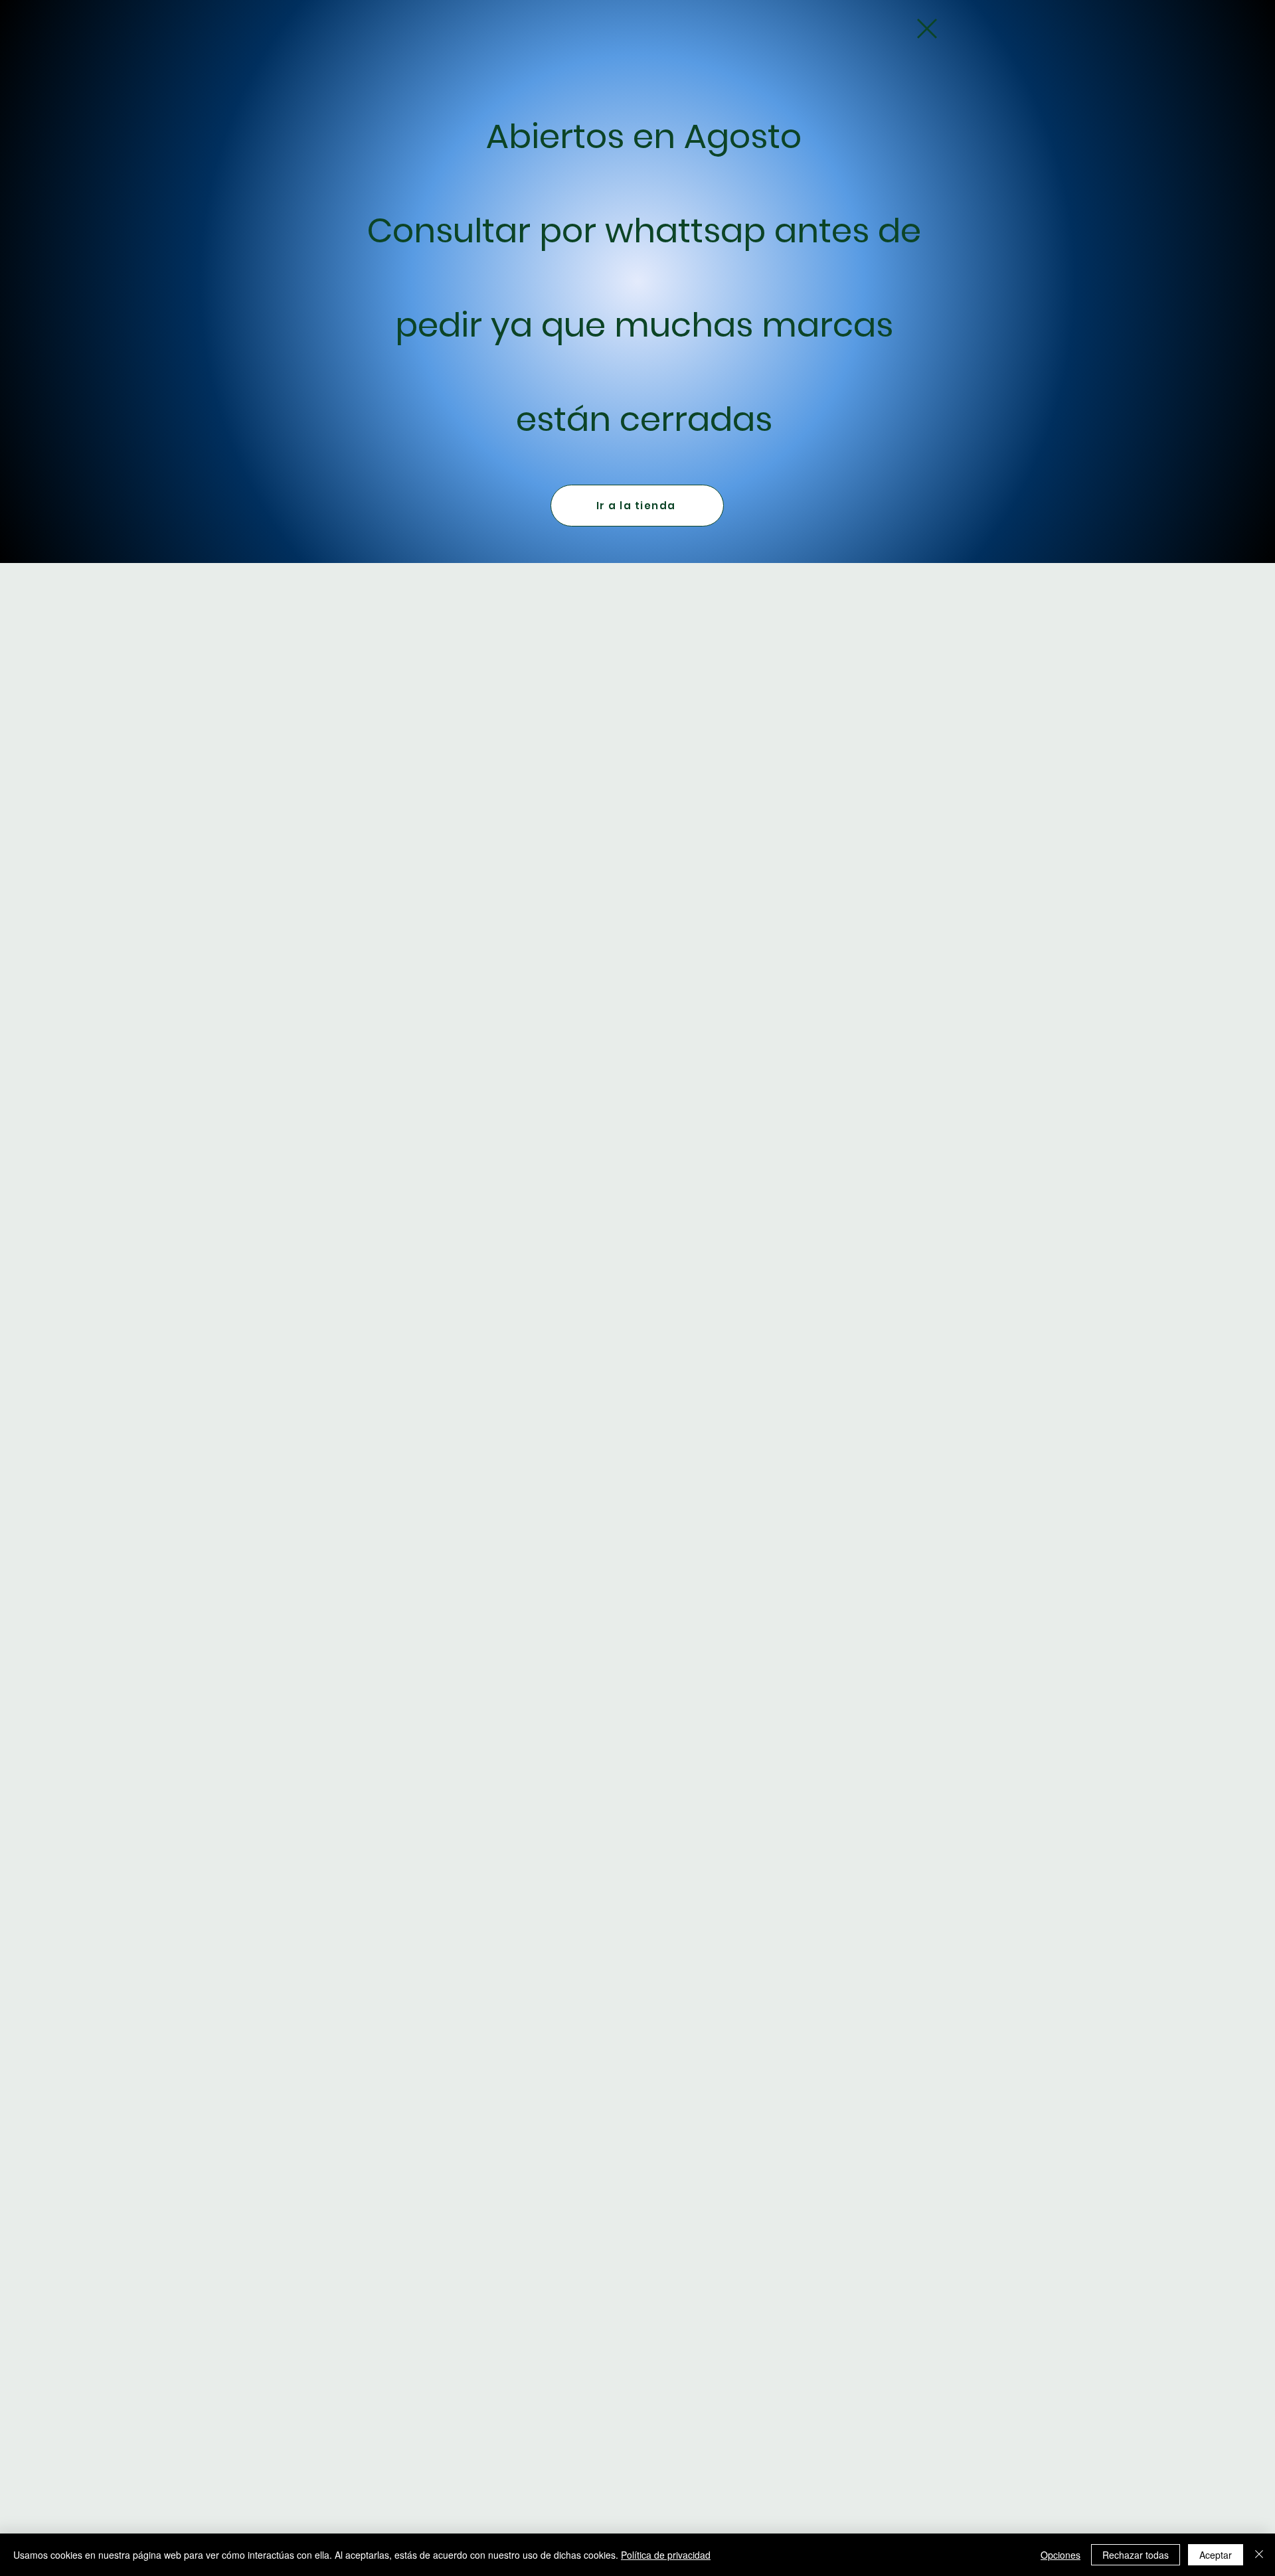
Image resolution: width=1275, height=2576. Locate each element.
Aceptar (1216, 2555)
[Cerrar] (1259, 2555)
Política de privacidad (666, 2555)
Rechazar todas (1136, 2555)
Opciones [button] (1061, 2555)
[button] (927, 29)
